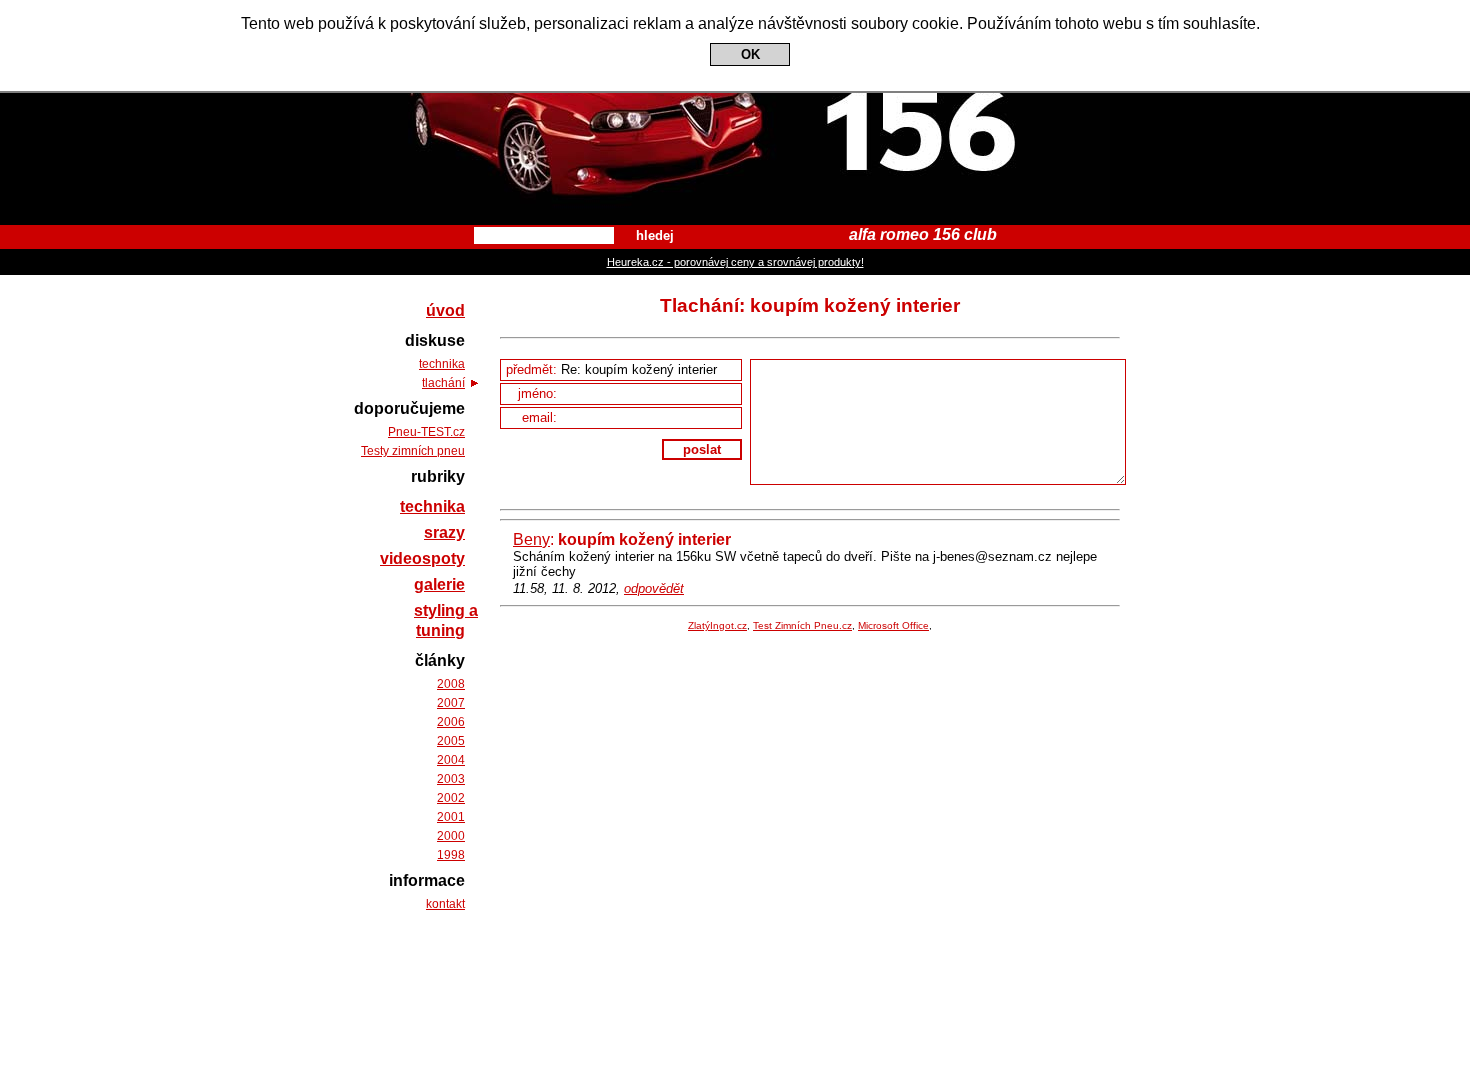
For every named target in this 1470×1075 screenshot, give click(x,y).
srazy (444, 532)
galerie (439, 584)
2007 (451, 703)
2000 (451, 836)
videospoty (422, 558)
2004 (451, 760)
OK (750, 54)
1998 (451, 855)
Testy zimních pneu (413, 451)
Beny (531, 539)
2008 (451, 684)
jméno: (539, 393)
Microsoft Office (893, 625)
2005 (451, 741)
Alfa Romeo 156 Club (735, 18)
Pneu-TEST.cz (426, 432)
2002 (451, 798)
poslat (702, 449)
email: (541, 417)
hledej (655, 235)
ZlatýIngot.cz (717, 625)
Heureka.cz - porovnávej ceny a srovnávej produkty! (735, 262)
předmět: (533, 369)
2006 (451, 722)
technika (442, 364)
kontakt (445, 904)
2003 (451, 779)
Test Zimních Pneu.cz (802, 625)
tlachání (443, 383)
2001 (451, 817)
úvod (445, 310)
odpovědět (654, 588)
